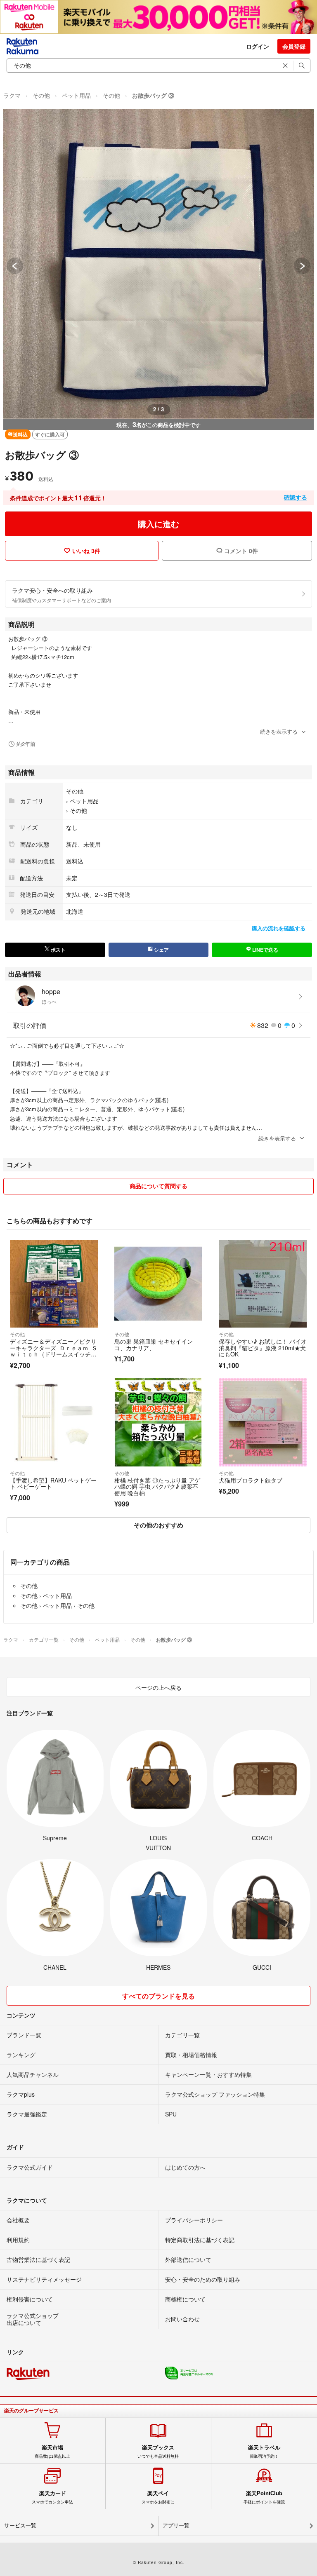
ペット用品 (76, 95)
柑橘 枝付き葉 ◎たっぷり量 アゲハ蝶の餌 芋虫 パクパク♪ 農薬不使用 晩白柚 (157, 1486)
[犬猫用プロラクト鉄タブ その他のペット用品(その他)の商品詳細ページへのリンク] (263, 1422)
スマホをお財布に (158, 2497)
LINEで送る (265, 950)
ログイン (258, 46)
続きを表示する (279, 731)
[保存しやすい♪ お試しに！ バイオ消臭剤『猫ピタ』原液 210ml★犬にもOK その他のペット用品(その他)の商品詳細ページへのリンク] (263, 1284)
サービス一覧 (20, 2526)
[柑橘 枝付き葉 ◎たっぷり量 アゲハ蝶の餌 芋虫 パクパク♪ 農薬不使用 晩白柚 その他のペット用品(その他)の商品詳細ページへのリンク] (158, 1422)
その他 (41, 95)
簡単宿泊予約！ (264, 2452)
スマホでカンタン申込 (52, 2497)
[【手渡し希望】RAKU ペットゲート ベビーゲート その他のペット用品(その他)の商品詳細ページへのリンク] (54, 1422)
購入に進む (158, 524)
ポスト (58, 950)
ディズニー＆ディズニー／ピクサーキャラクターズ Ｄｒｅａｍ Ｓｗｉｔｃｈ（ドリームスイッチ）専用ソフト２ (54, 1351)
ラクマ (12, 95)
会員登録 (294, 46)
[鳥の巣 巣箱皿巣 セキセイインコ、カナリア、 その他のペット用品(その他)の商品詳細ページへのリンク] (158, 1284)
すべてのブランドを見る (158, 1996)
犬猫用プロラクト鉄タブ (251, 1480)
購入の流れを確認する (279, 928)
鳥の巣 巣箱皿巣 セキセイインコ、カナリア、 (154, 1344)
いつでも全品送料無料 (158, 2452)
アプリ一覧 (176, 2526)
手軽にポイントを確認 (264, 2497)
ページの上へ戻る (158, 1687)
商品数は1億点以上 (52, 2452)
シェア (161, 950)
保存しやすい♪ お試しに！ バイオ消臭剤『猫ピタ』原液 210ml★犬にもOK (263, 1348)
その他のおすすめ (158, 1525)
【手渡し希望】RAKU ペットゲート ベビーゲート (53, 1483)
